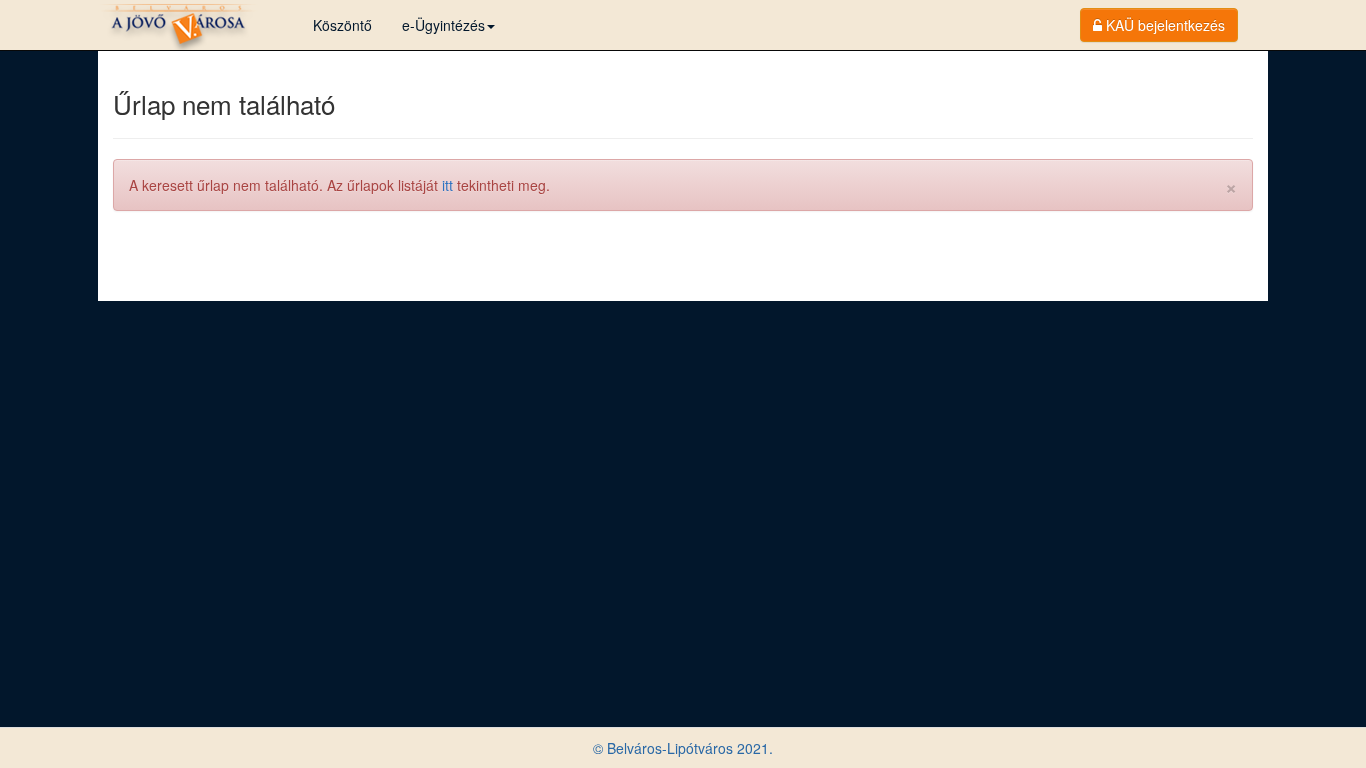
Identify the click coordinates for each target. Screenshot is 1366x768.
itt (447, 185)
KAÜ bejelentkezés (1163, 25)
